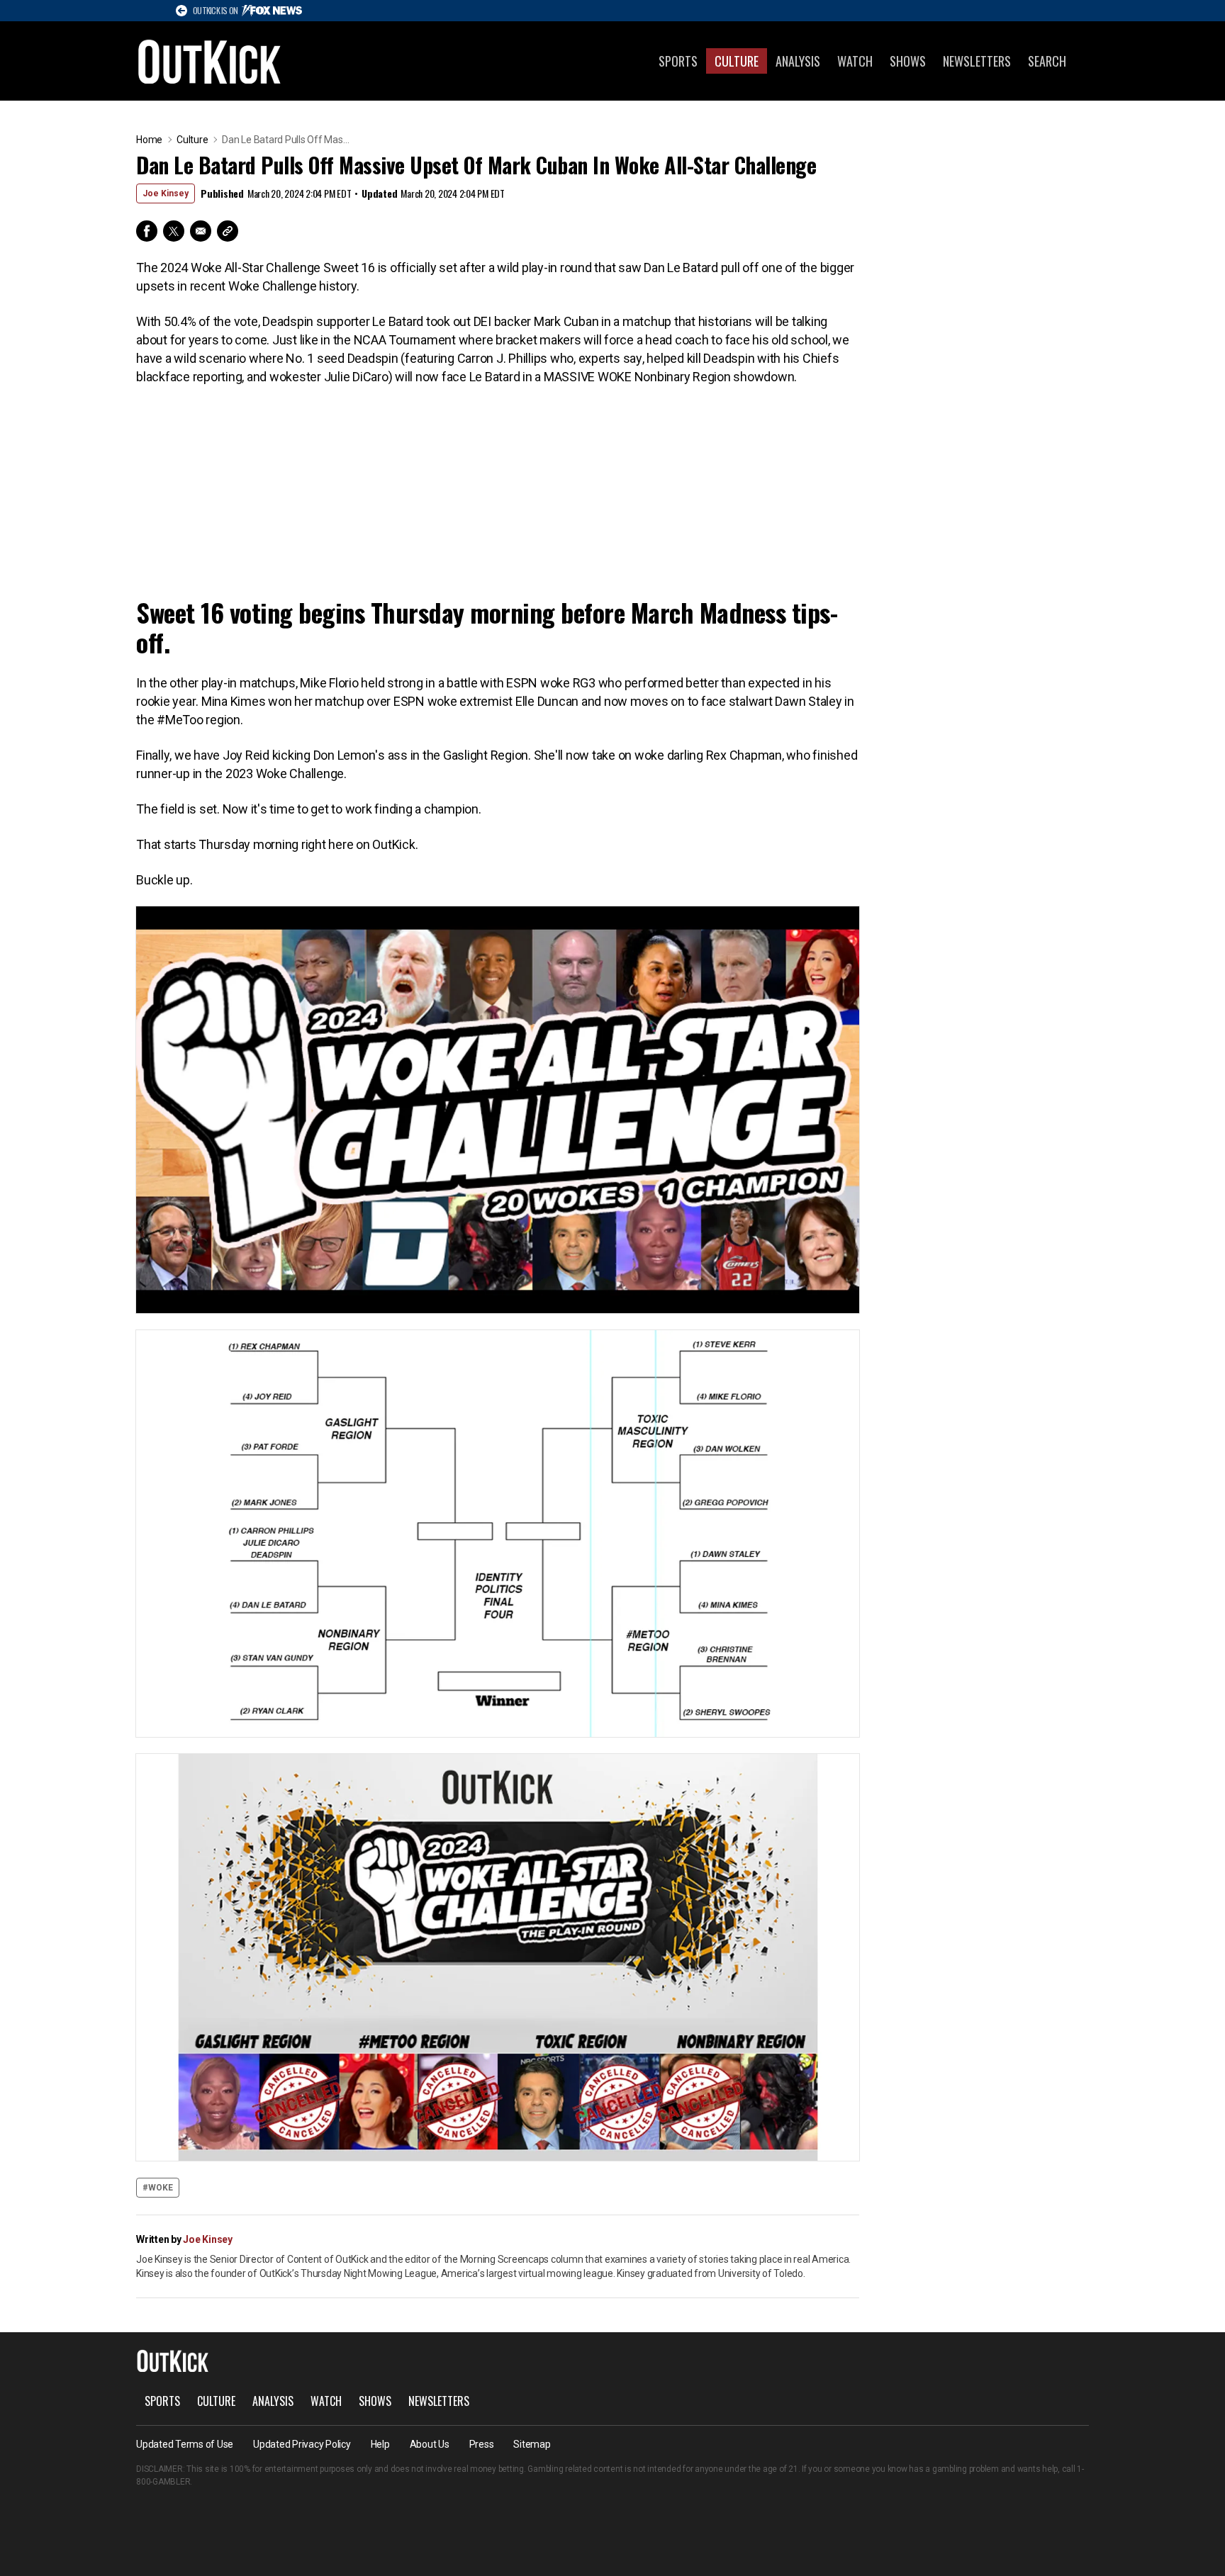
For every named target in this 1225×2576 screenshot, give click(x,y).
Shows (908, 61)
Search (1047, 61)
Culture (737, 61)
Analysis (798, 61)
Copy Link (228, 231)
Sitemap (532, 2444)
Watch (855, 61)
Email (201, 231)
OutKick (210, 61)
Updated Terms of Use (185, 2444)
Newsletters (977, 61)
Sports (678, 61)
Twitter (174, 231)
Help (380, 2444)
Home (149, 140)
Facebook (147, 231)
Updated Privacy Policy (302, 2444)
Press (482, 2444)
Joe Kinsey (166, 193)
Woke (161, 2188)
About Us (430, 2444)
